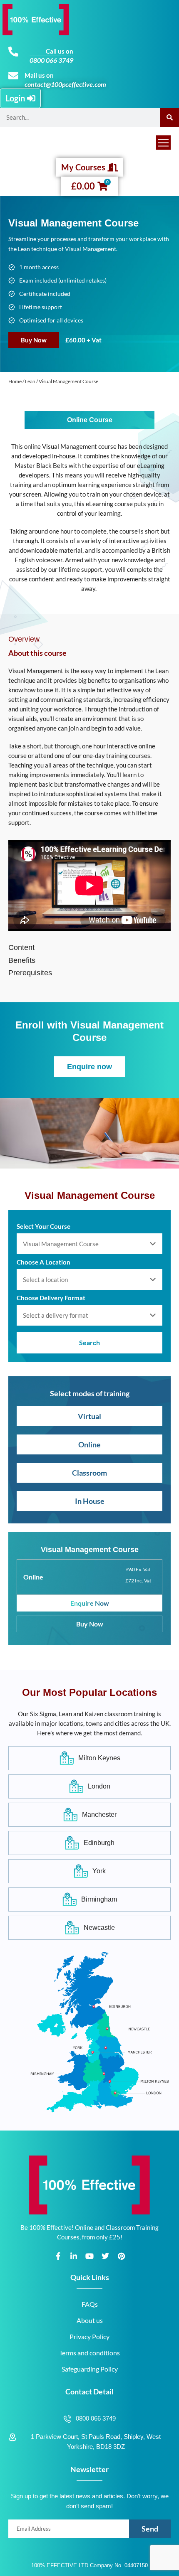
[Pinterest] (121, 2256)
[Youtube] (89, 2256)
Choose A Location (44, 1262)
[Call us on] (13, 52)
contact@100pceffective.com (65, 84)
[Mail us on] (13, 76)
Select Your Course (44, 1226)
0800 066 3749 (51, 60)
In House (90, 1501)
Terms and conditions (89, 2353)
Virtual (89, 1416)
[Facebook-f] (58, 2256)
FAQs (90, 2304)
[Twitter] (105, 2256)
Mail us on (39, 75)
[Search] (170, 117)
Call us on (60, 51)
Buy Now (34, 340)
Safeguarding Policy (90, 2369)
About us (90, 2320)
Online (89, 1444)
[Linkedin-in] (74, 2256)
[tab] (89, 639)
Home (15, 381)
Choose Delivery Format (51, 1298)
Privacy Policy (89, 2336)
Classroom (89, 1473)
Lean (30, 381)
